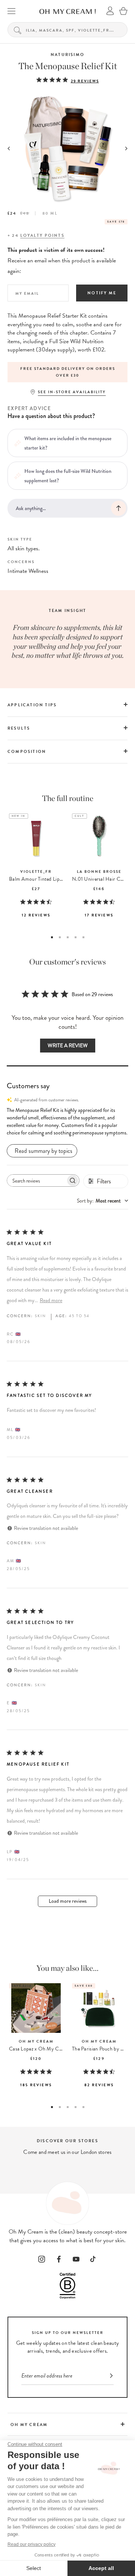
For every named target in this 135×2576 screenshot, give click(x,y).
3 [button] (68, 937)
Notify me (102, 293)
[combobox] (103, 1201)
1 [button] (52, 937)
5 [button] (83, 937)
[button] (67, 1122)
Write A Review (68, 1046)
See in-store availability (72, 392)
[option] (67, 372)
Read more (51, 1300)
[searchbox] (36, 1180)
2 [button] (60, 937)
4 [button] (76, 937)
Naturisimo (67, 55)
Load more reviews (68, 1901)
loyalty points (42, 235)
